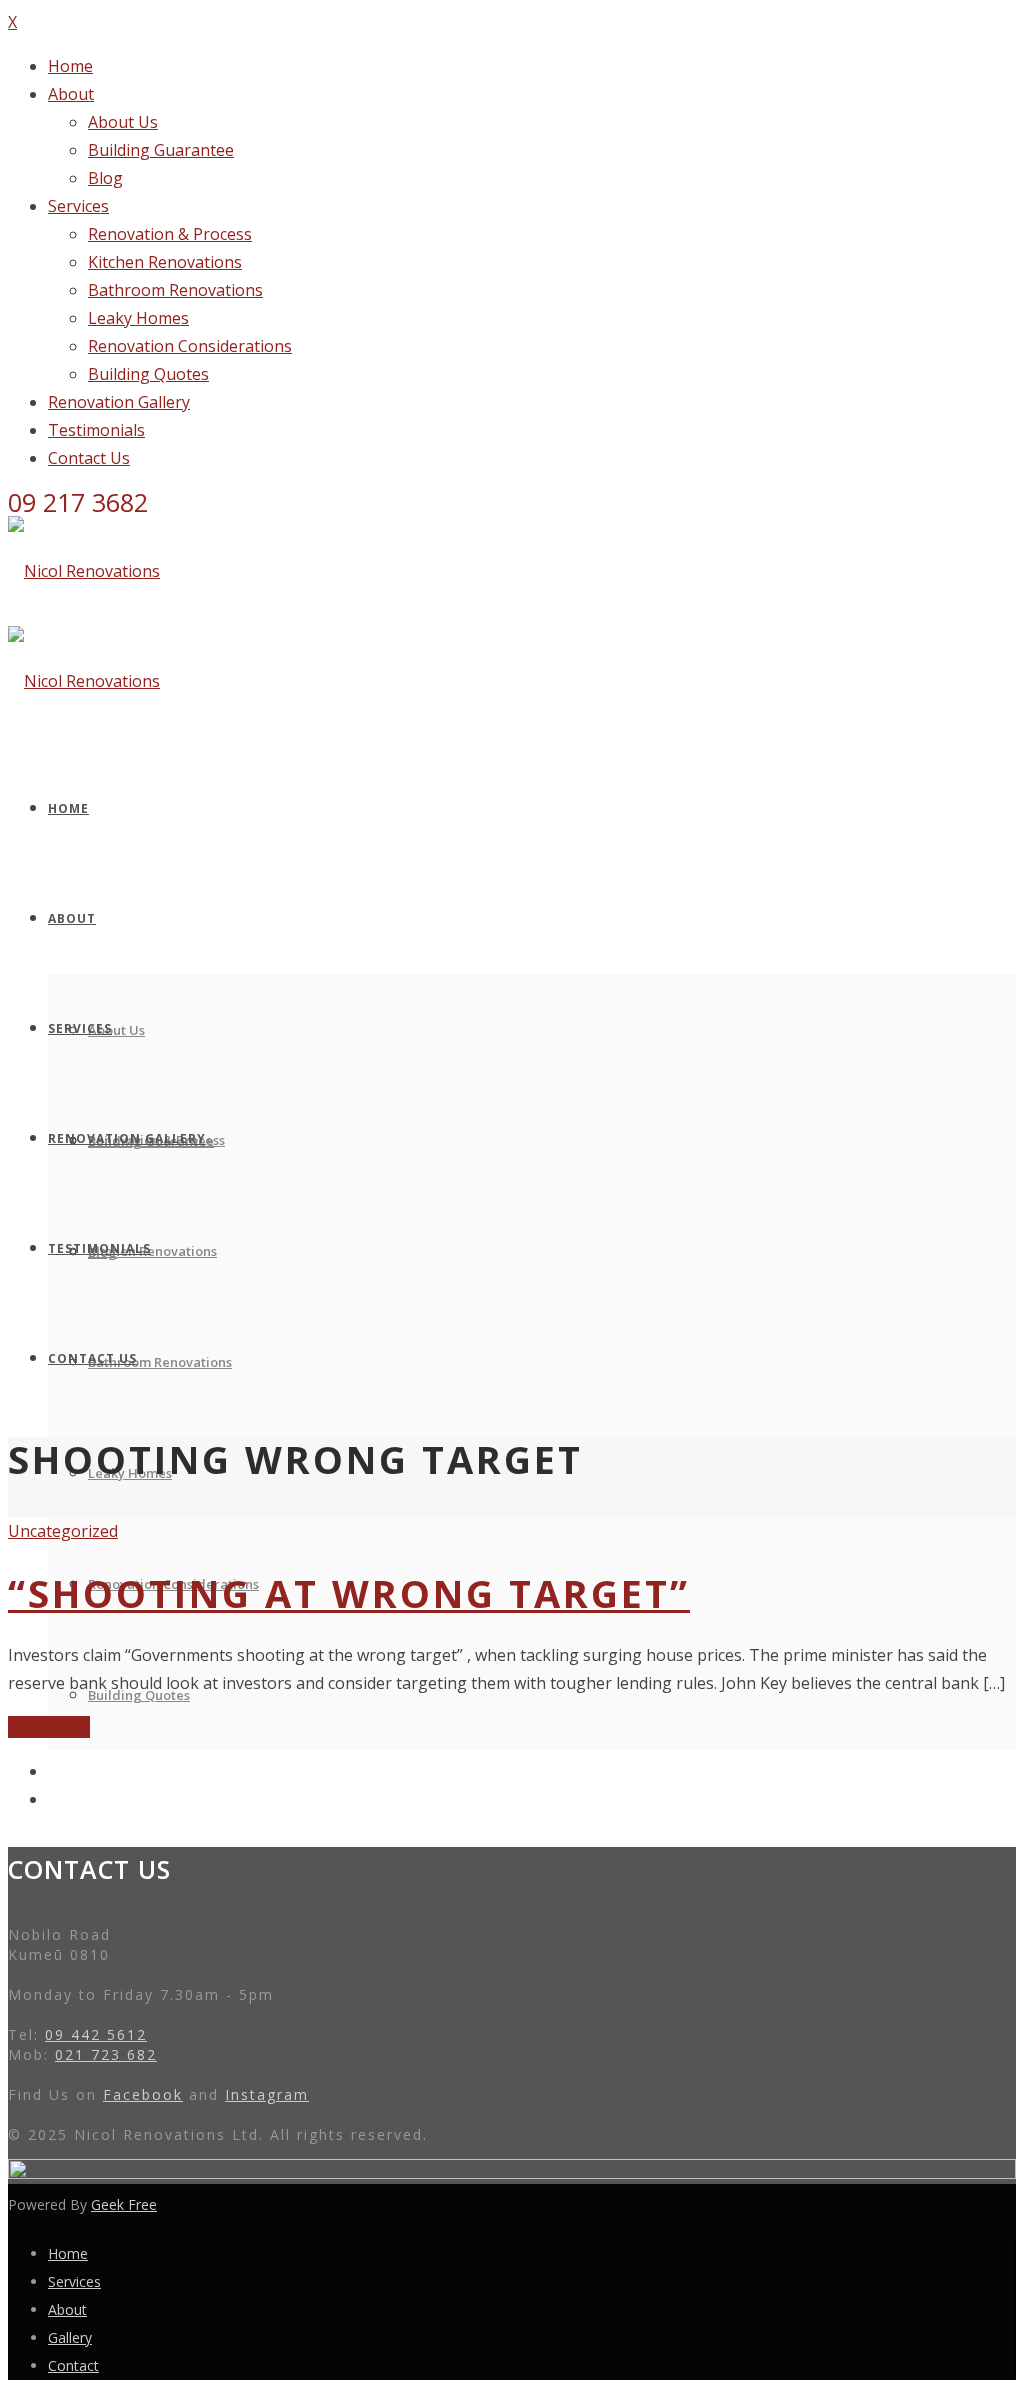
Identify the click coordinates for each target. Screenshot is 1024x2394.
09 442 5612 (96, 2034)
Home (70, 66)
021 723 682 (106, 2054)
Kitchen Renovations (165, 262)
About (71, 94)
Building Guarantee (161, 150)
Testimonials (96, 430)
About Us (123, 122)
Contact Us (89, 458)
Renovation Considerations (190, 346)
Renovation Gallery (119, 402)
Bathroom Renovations (175, 290)
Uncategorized (63, 1531)
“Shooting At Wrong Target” (349, 1593)
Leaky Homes (138, 318)
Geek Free (124, 2204)
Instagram (267, 2094)
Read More (49, 1727)
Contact (73, 2365)
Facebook (143, 2094)
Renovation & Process (170, 234)
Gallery (70, 2337)
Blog (105, 178)
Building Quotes (148, 374)
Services (78, 206)
